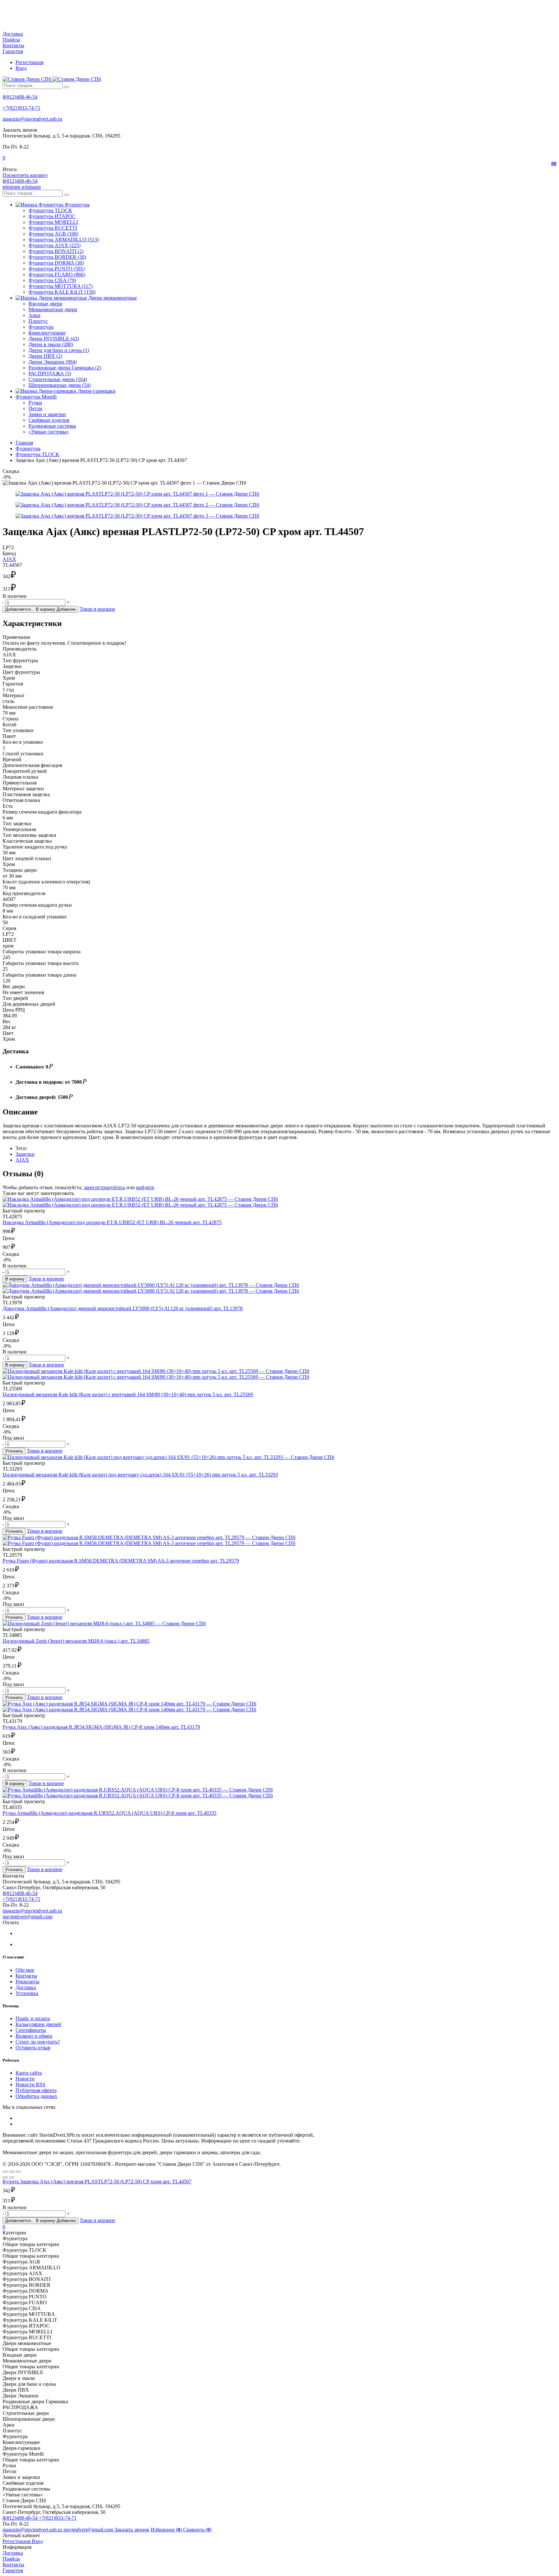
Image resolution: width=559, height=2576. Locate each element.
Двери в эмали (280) (51, 344)
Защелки (25, 1154)
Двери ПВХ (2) (45, 356)
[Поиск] (66, 87)
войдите (145, 1187)
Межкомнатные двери (53, 309)
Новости (25, 2079)
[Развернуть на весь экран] (12, 2172)
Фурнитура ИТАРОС (52, 216)
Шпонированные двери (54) (60, 385)
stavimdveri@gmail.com (27, 1917)
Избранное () (167, 2530)
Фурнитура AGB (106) (53, 234)
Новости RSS (30, 2084)
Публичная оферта (36, 2090)
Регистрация (29, 62)
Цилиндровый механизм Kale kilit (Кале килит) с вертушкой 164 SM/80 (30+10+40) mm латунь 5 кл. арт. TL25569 (128, 1394)
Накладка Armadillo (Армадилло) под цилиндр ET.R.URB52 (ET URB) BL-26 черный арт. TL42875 (112, 1222)
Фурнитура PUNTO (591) (57, 269)
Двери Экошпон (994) (53, 362)
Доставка (13, 34)
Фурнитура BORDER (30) (57, 257)
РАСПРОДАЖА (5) (50, 373)
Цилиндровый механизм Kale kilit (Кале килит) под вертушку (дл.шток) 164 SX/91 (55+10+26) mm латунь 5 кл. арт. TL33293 (140, 1475)
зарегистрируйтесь (104, 1187)
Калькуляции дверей (38, 2024)
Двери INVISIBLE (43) (54, 339)
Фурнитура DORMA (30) (56, 263)
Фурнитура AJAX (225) (55, 245)
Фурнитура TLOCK (50, 210)
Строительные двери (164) (58, 379)
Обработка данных (36, 2096)
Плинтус (38, 321)
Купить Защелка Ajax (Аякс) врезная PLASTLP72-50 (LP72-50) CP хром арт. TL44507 (97, 2181)
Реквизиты (27, 1982)
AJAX (9, 559)
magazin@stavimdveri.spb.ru (32, 119)
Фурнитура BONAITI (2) (56, 251)
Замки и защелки (47, 414)
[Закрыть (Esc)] (5, 2172)
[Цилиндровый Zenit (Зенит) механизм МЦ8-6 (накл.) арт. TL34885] (279, 1624)
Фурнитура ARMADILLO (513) (64, 240)
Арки (34, 315)
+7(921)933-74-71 (22, 108)
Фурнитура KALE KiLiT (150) (62, 292)
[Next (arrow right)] (12, 2177)
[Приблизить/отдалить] (18, 2172)
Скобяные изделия (49, 420)
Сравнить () (197, 2530)
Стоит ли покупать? (38, 2042)
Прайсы (11, 40)
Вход (21, 68)
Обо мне (25, 1970)
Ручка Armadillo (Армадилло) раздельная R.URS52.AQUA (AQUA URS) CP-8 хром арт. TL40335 (110, 1813)
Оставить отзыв (33, 2048)
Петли (35, 408)
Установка (27, 1993)
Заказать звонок (132, 2530)
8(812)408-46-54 (20, 97)
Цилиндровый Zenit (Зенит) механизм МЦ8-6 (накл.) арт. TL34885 (76, 1641)
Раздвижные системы (52, 426)
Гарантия (13, 51)
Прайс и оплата (33, 2018)
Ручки (35, 403)
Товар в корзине (97, 609)
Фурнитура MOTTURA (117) (60, 286)
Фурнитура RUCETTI (53, 228)
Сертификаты (31, 2030)
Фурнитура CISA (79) (52, 280)
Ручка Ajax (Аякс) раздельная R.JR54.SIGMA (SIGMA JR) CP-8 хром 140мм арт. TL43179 (101, 1727)
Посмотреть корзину (25, 175)
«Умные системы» (49, 432)
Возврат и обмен (34, 2036)
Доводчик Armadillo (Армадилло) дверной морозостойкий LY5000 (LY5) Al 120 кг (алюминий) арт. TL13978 (123, 1308)
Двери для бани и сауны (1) (59, 350)
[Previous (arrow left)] (5, 2177)
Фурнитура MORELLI (53, 222)
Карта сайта (29, 2073)
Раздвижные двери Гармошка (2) (65, 368)
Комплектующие (47, 333)
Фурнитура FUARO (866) (57, 274)
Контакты (13, 45)
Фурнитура (41, 327)
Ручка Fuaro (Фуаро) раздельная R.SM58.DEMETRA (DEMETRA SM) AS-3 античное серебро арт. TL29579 (121, 1561)
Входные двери (45, 304)
